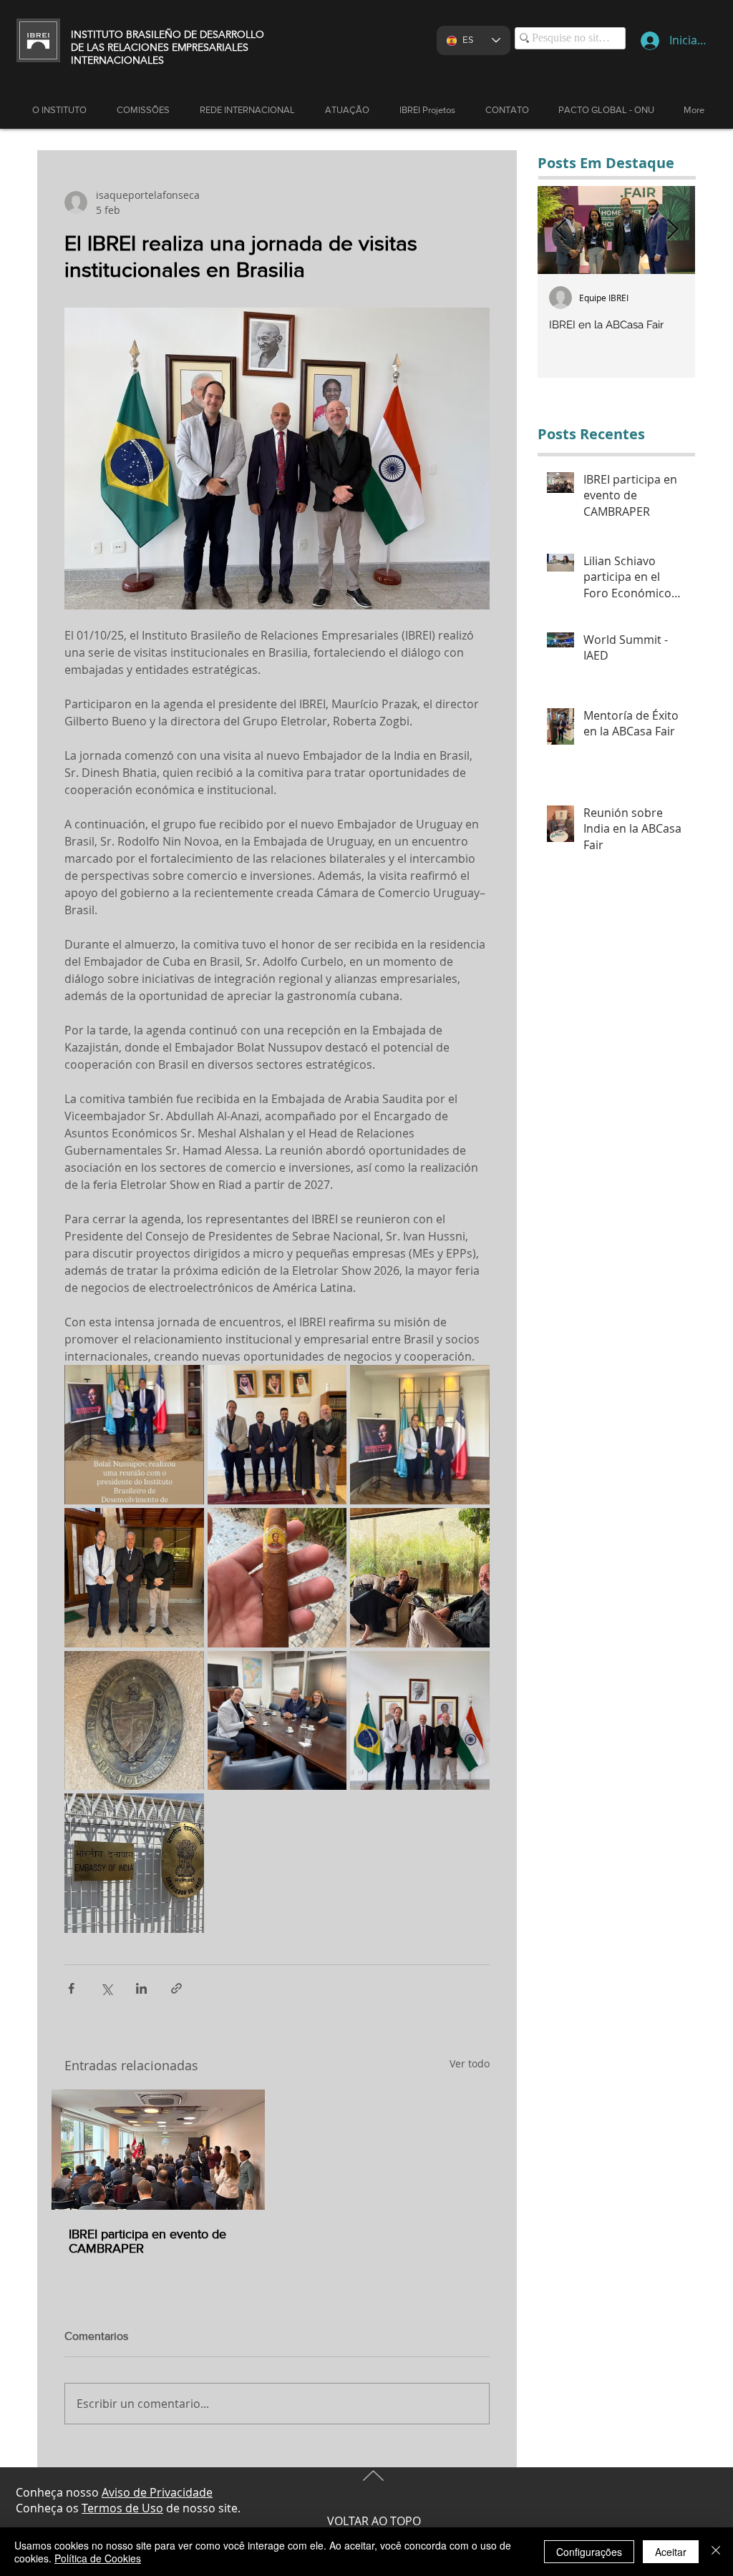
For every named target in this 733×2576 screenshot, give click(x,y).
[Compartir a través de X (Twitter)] (106, 1988)
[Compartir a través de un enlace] (176, 1988)
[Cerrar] (716, 2552)
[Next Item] (672, 230)
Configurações (589, 2552)
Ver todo (470, 2063)
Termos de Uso (122, 2508)
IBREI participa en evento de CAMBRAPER (147, 2241)
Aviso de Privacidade (157, 2492)
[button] (347, 110)
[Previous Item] (560, 230)
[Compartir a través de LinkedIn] (141, 1988)
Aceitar (671, 2552)
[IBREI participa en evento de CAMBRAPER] (158, 2150)
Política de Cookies (98, 2558)
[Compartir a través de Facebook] (71, 1988)
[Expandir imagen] (134, 1435)
